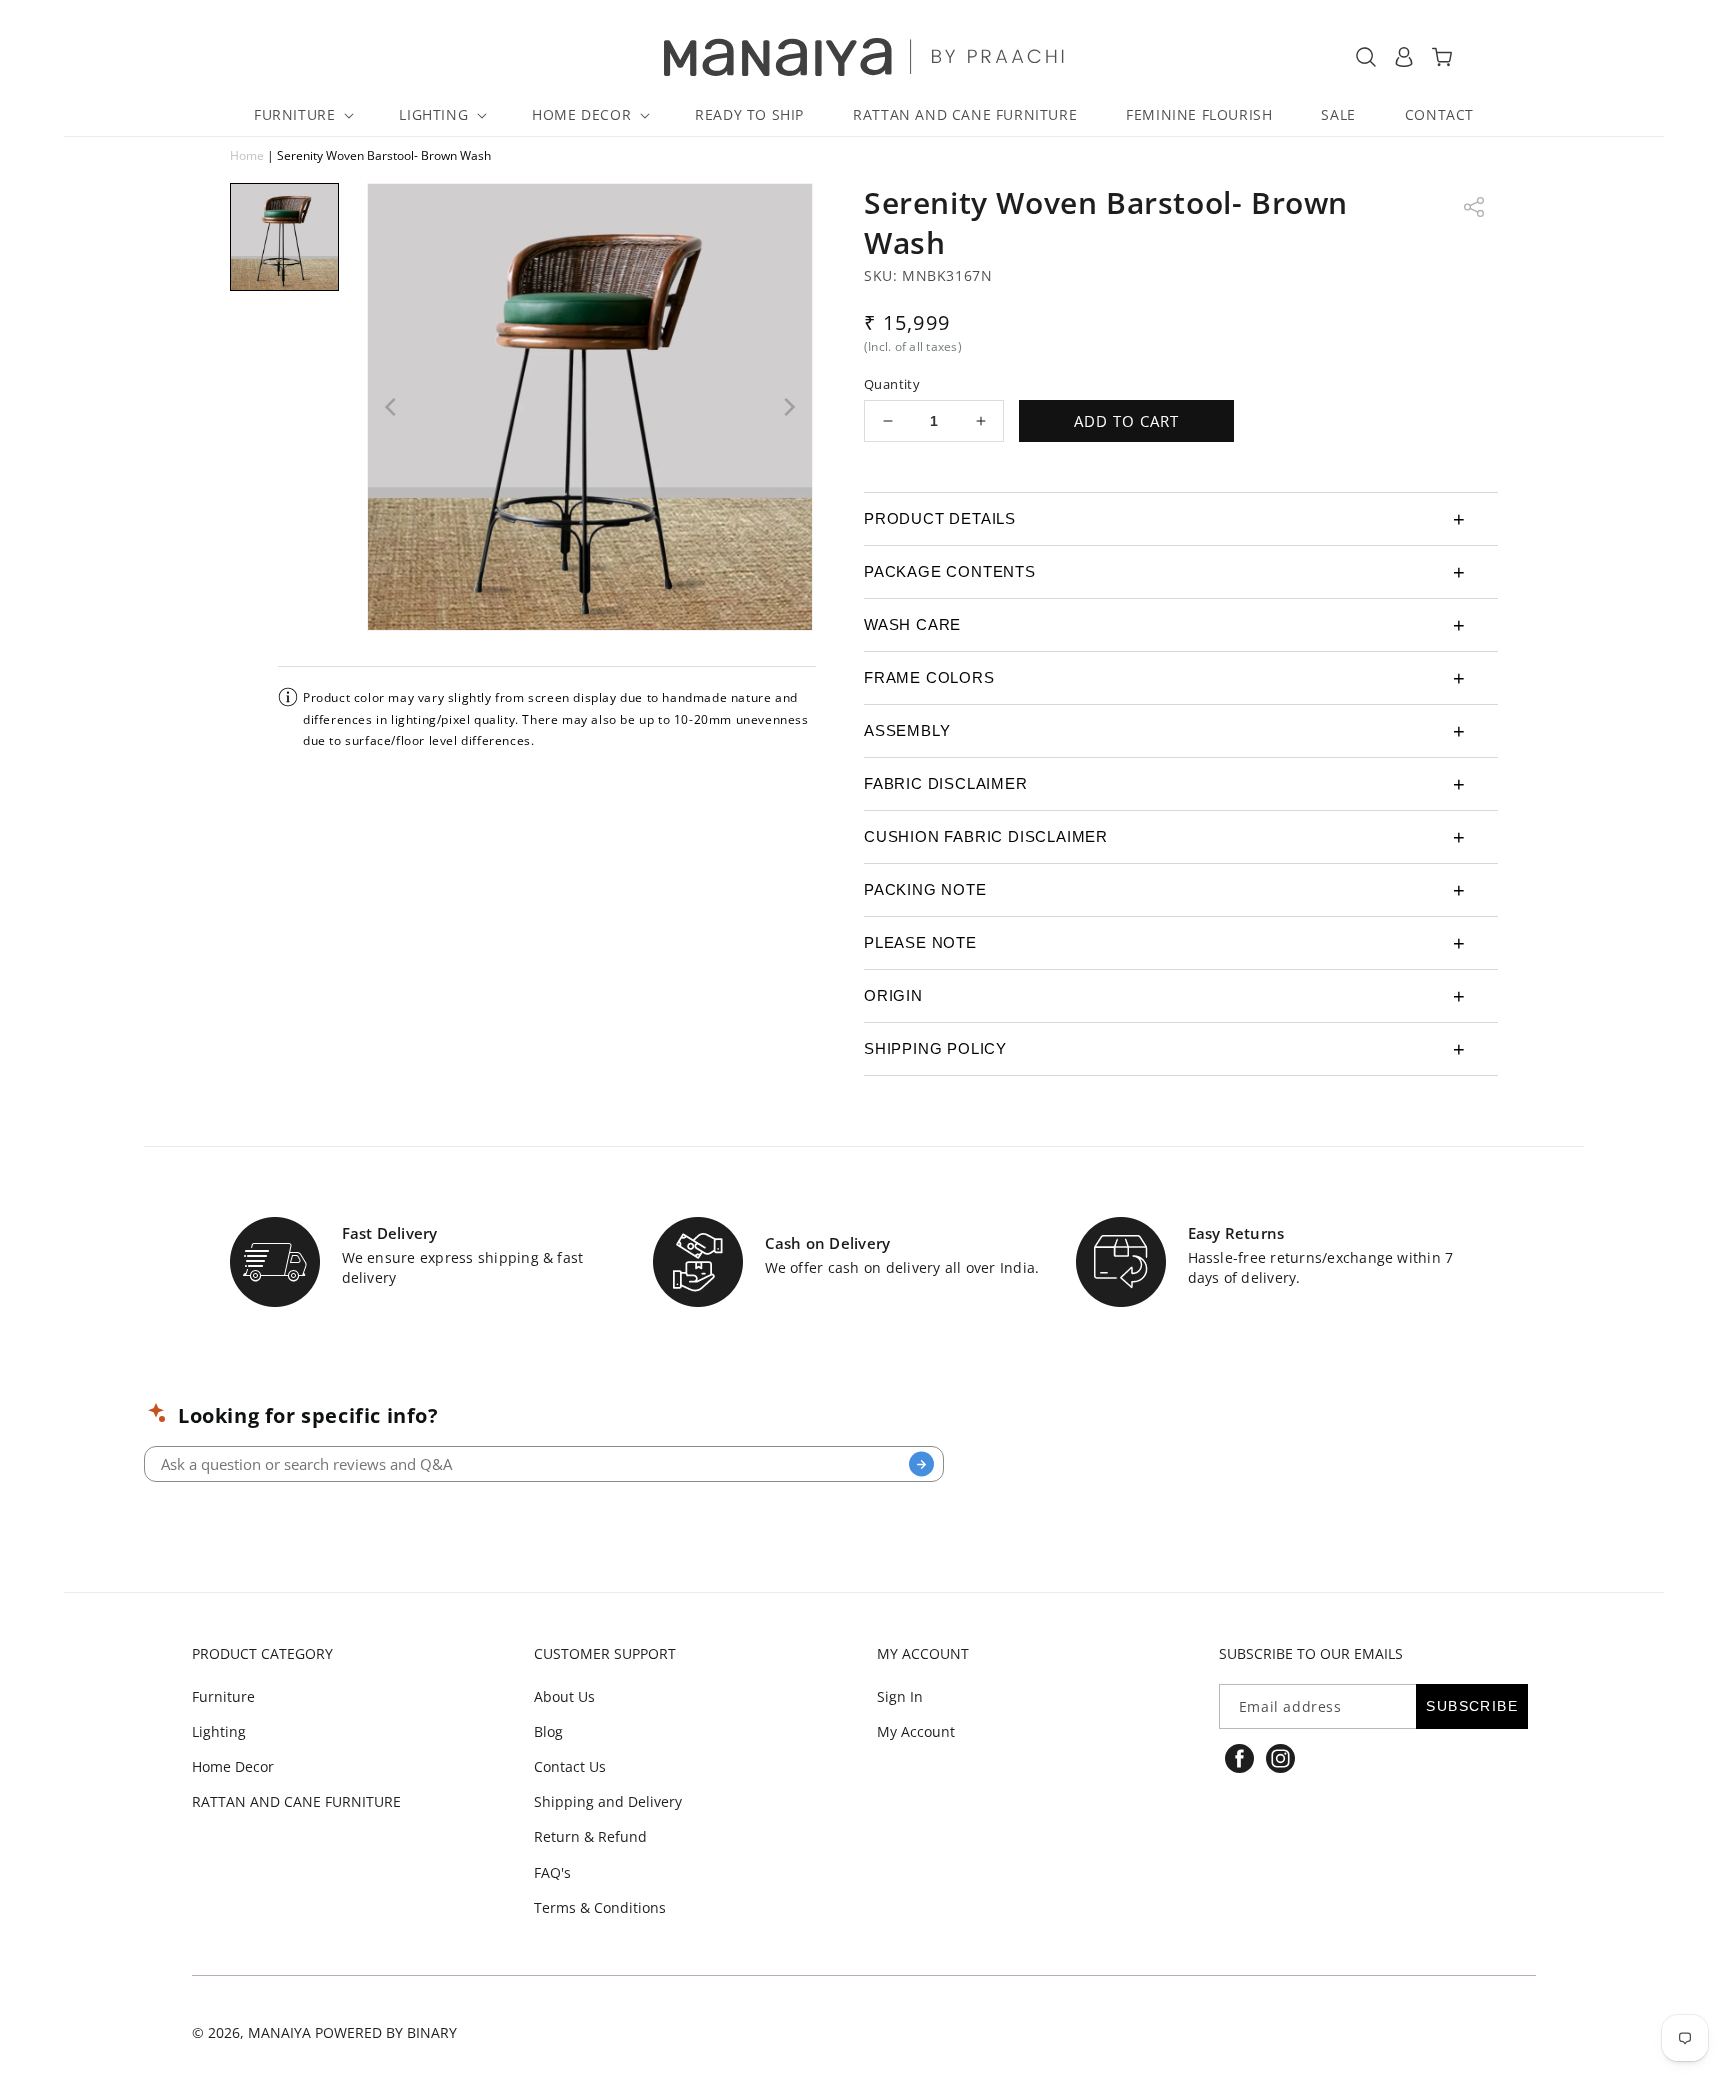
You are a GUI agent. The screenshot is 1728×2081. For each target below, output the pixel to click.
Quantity (892, 384)
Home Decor (233, 1766)
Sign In (900, 1696)
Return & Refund (590, 1836)
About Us (564, 1696)
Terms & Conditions (600, 1907)
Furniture (223, 1696)
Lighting (219, 1731)
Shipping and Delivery (608, 1801)
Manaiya (279, 2032)
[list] (590, 407)
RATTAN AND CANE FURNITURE (296, 1801)
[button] (302, 115)
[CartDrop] (1442, 57)
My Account (916, 1731)
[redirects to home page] (864, 57)
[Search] (921, 1464)
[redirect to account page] (1404, 57)
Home (247, 155)
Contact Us (570, 1766)
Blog (548, 1731)
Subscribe (1472, 1706)
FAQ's (552, 1872)
